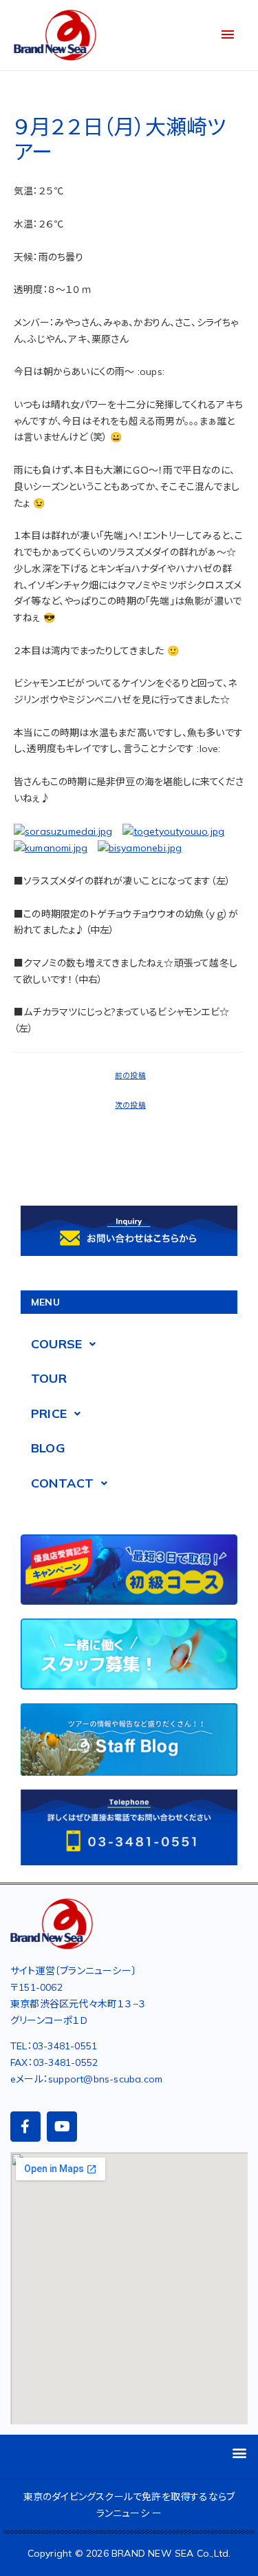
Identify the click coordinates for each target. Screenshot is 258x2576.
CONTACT (62, 1483)
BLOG (48, 1448)
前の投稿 (130, 1075)
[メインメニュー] (228, 35)
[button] (240, 2453)
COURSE (56, 1344)
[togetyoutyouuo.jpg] (174, 831)
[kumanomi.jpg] (51, 848)
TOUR (49, 1378)
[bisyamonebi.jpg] (140, 848)
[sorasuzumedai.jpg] (63, 831)
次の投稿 (130, 1105)
